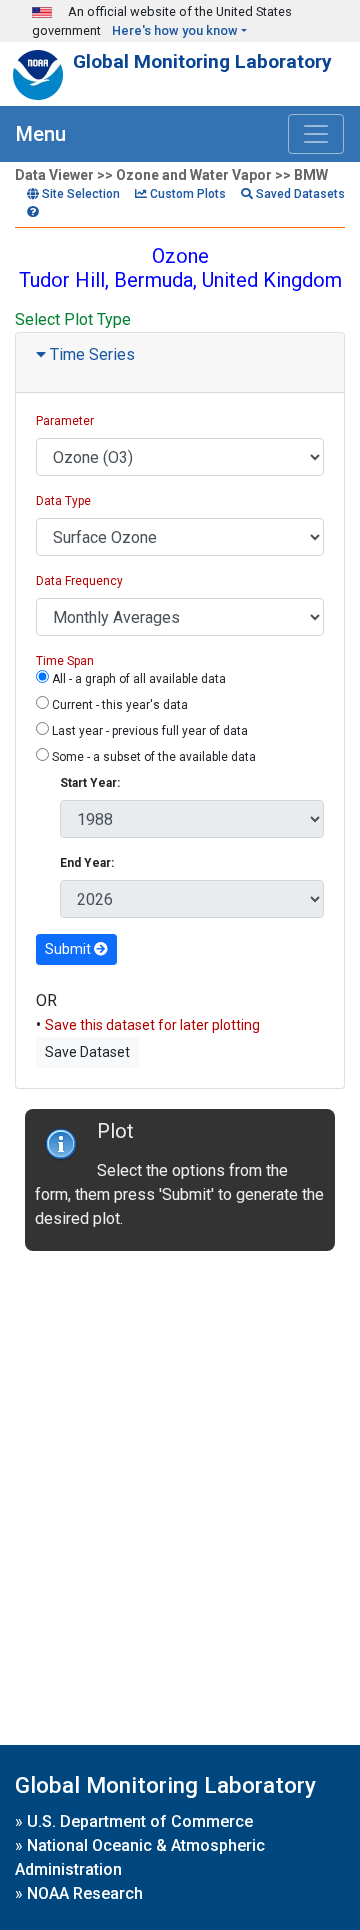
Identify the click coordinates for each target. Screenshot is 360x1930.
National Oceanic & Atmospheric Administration (140, 1857)
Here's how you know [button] (175, 30)
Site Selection (79, 194)
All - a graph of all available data (137, 679)
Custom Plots (186, 194)
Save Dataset (87, 1052)
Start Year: (90, 783)
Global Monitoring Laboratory (202, 61)
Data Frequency (79, 581)
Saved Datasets (299, 194)
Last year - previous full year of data (148, 731)
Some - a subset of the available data (152, 757)
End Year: (87, 863)
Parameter (65, 421)
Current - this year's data (118, 705)
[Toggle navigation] (316, 134)
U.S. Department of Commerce (140, 1821)
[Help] (33, 212)
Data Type (63, 501)
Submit (69, 949)
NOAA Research (85, 1893)
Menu (41, 134)
